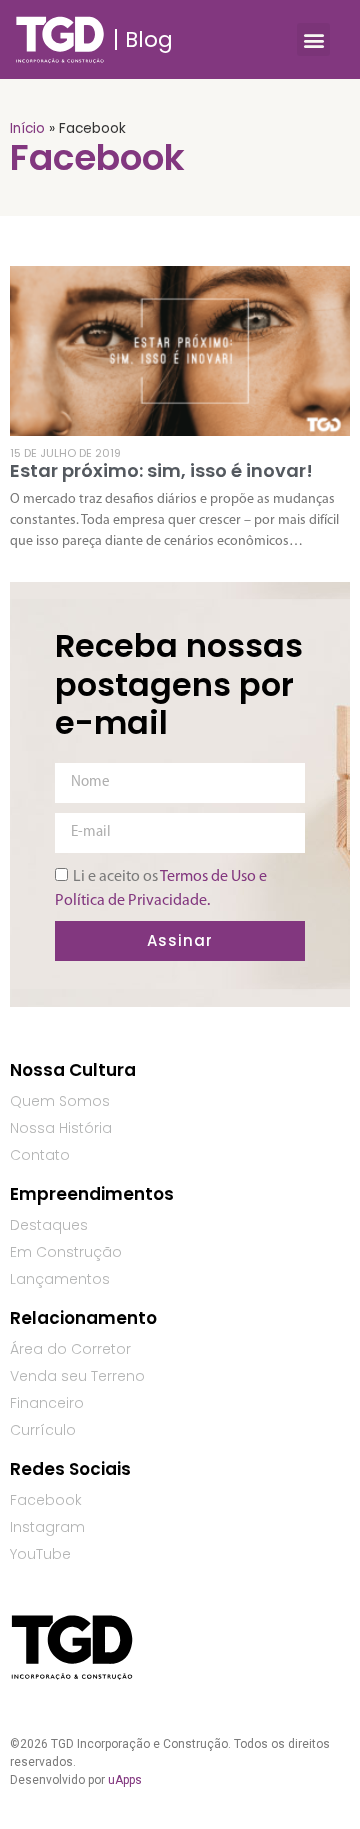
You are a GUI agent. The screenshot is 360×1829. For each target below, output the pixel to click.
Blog (149, 39)
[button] (313, 39)
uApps (125, 1780)
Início (27, 128)
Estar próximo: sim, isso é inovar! (161, 470)
